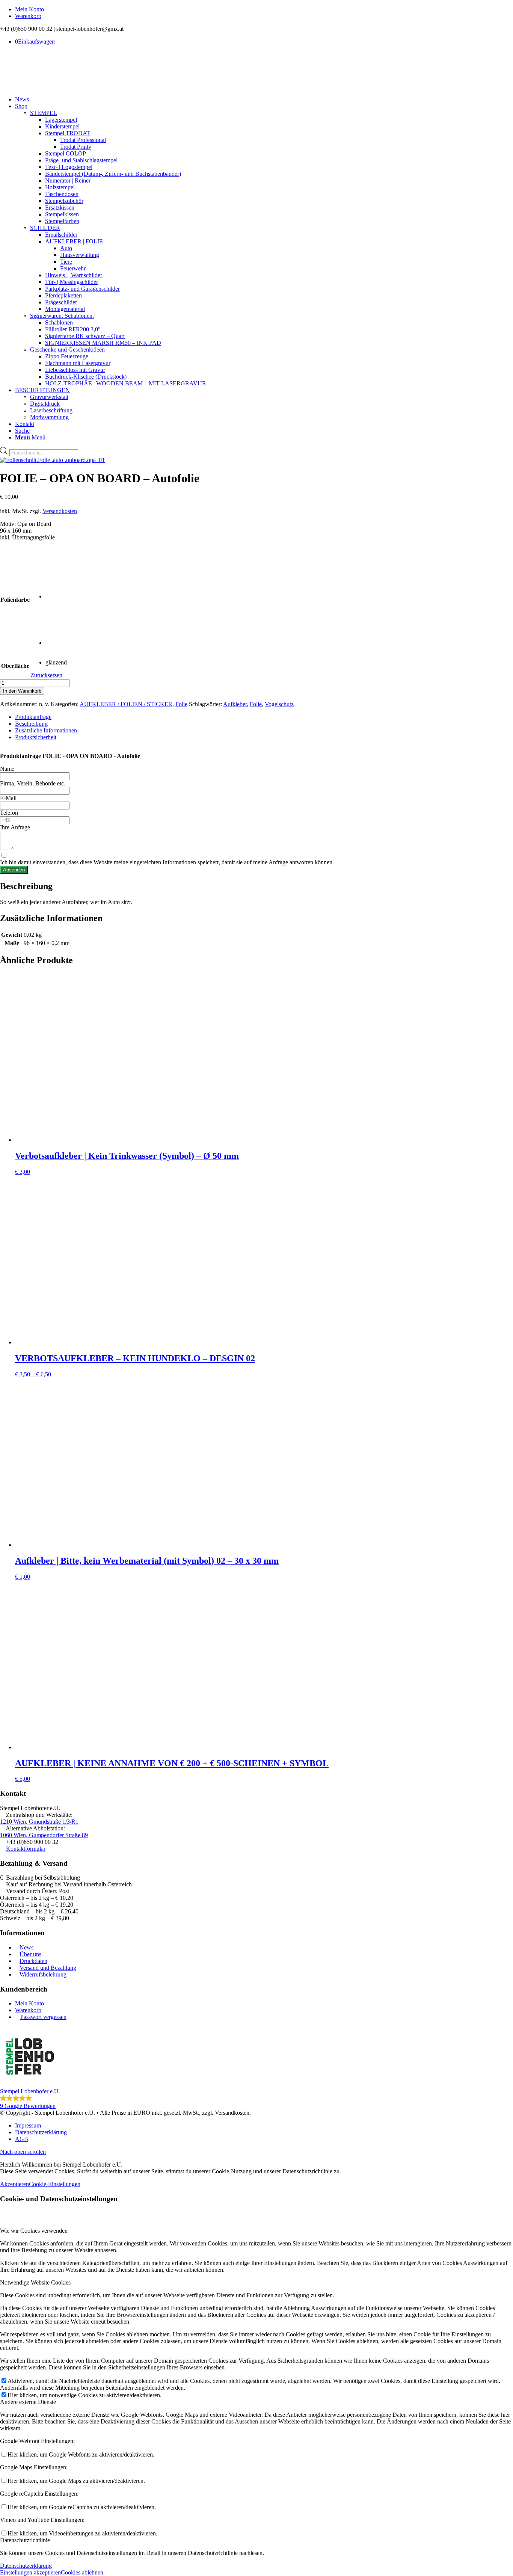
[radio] (68, 577)
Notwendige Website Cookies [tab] (35, 2282)
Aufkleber (235, 704)
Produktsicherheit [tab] (36, 737)
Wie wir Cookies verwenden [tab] (34, 2231)
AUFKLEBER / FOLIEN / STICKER (126, 704)
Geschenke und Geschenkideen (67, 350)
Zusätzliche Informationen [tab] (46, 730)
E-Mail (8, 798)
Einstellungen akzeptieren (30, 2572)
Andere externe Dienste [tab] (28, 2402)
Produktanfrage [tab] (33, 717)
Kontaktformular (26, 1849)
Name (7, 769)
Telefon (9, 813)
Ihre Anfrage (15, 827)
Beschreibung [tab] (31, 724)
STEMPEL (44, 113)
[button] (256, 2068)
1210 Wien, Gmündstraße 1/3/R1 (39, 1822)
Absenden (14, 870)
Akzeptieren (14, 2184)
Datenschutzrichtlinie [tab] (25, 2540)
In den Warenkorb (22, 691)
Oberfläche (15, 666)
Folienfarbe (15, 600)
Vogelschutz (279, 704)
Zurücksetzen (46, 675)
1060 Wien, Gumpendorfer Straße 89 (44, 1835)
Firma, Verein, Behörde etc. (33, 783)
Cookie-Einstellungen (55, 2184)
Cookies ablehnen (82, 2572)
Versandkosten (60, 511)
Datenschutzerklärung (26, 2566)
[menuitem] (264, 9)
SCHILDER (45, 228)
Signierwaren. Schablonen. (62, 316)
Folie (181, 704)
